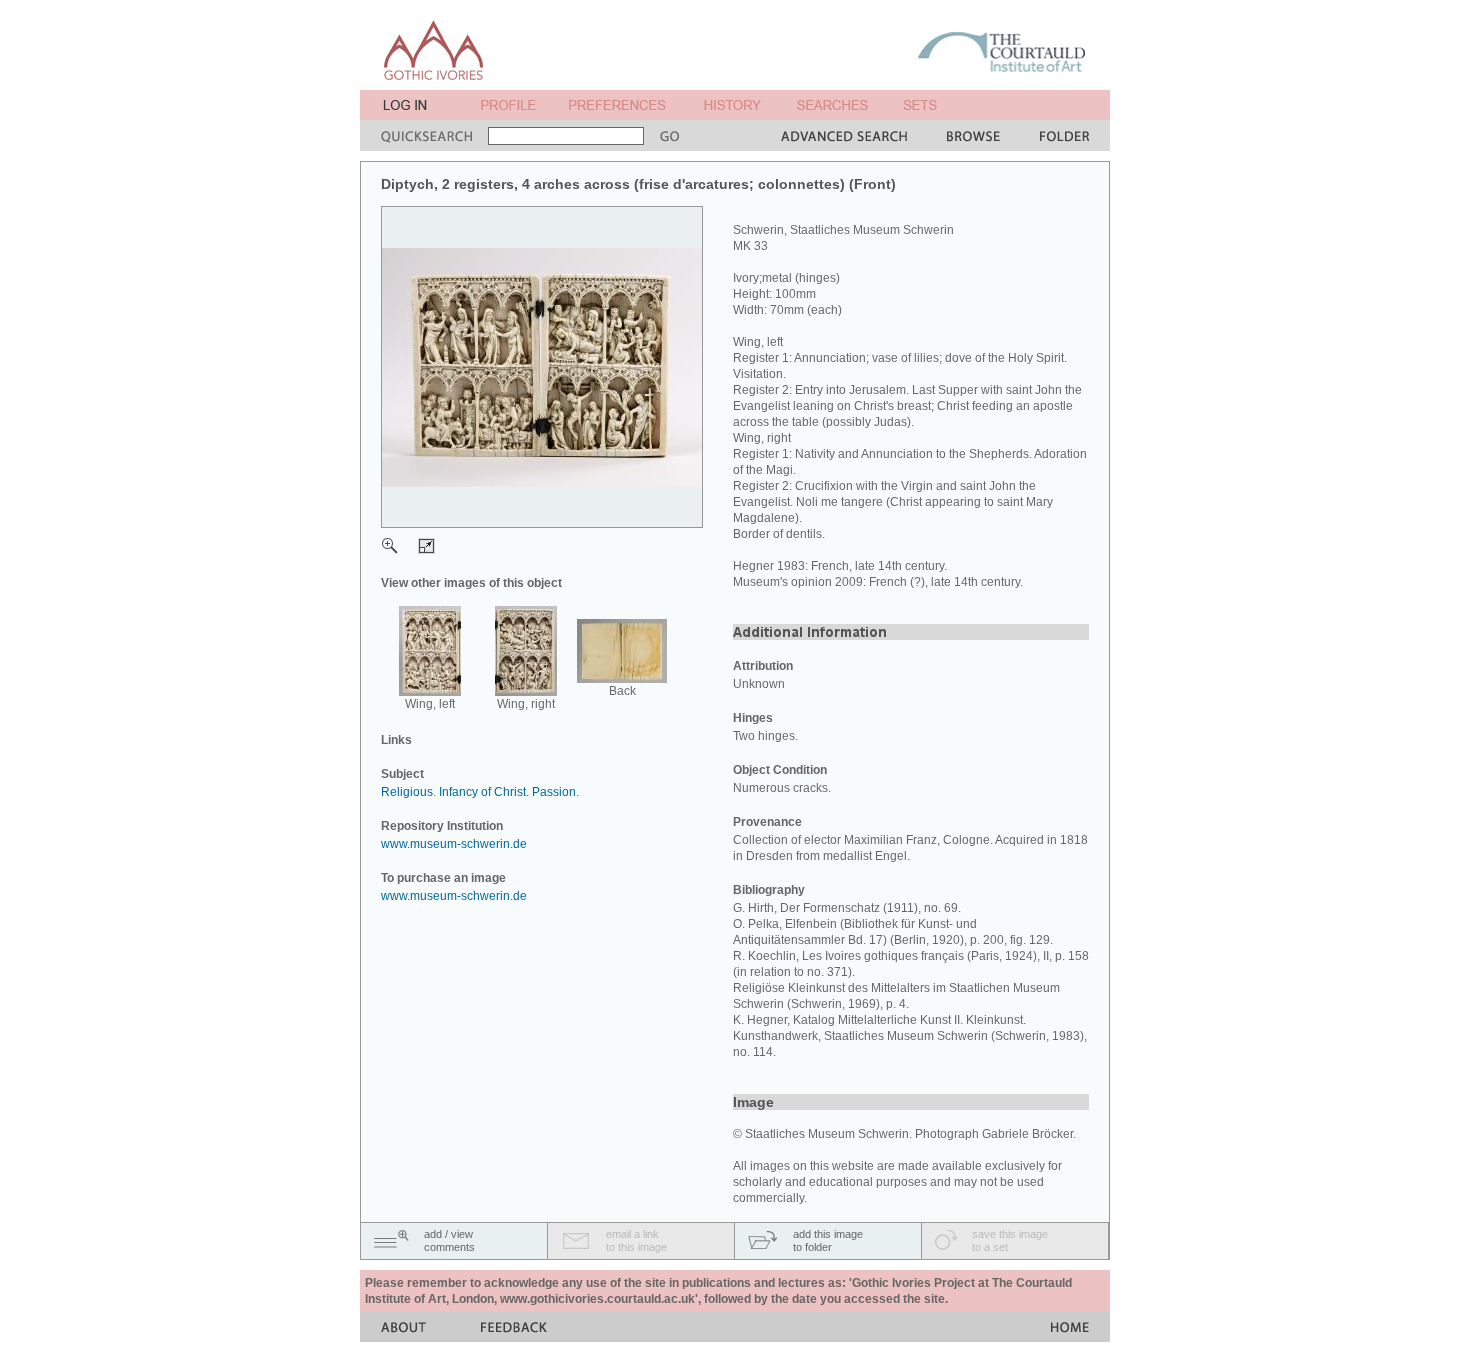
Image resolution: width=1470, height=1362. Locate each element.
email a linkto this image (636, 1240)
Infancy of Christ (482, 792)
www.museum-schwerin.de (454, 844)
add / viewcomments (449, 1240)
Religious (407, 792)
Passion (554, 792)
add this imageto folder (828, 1240)
